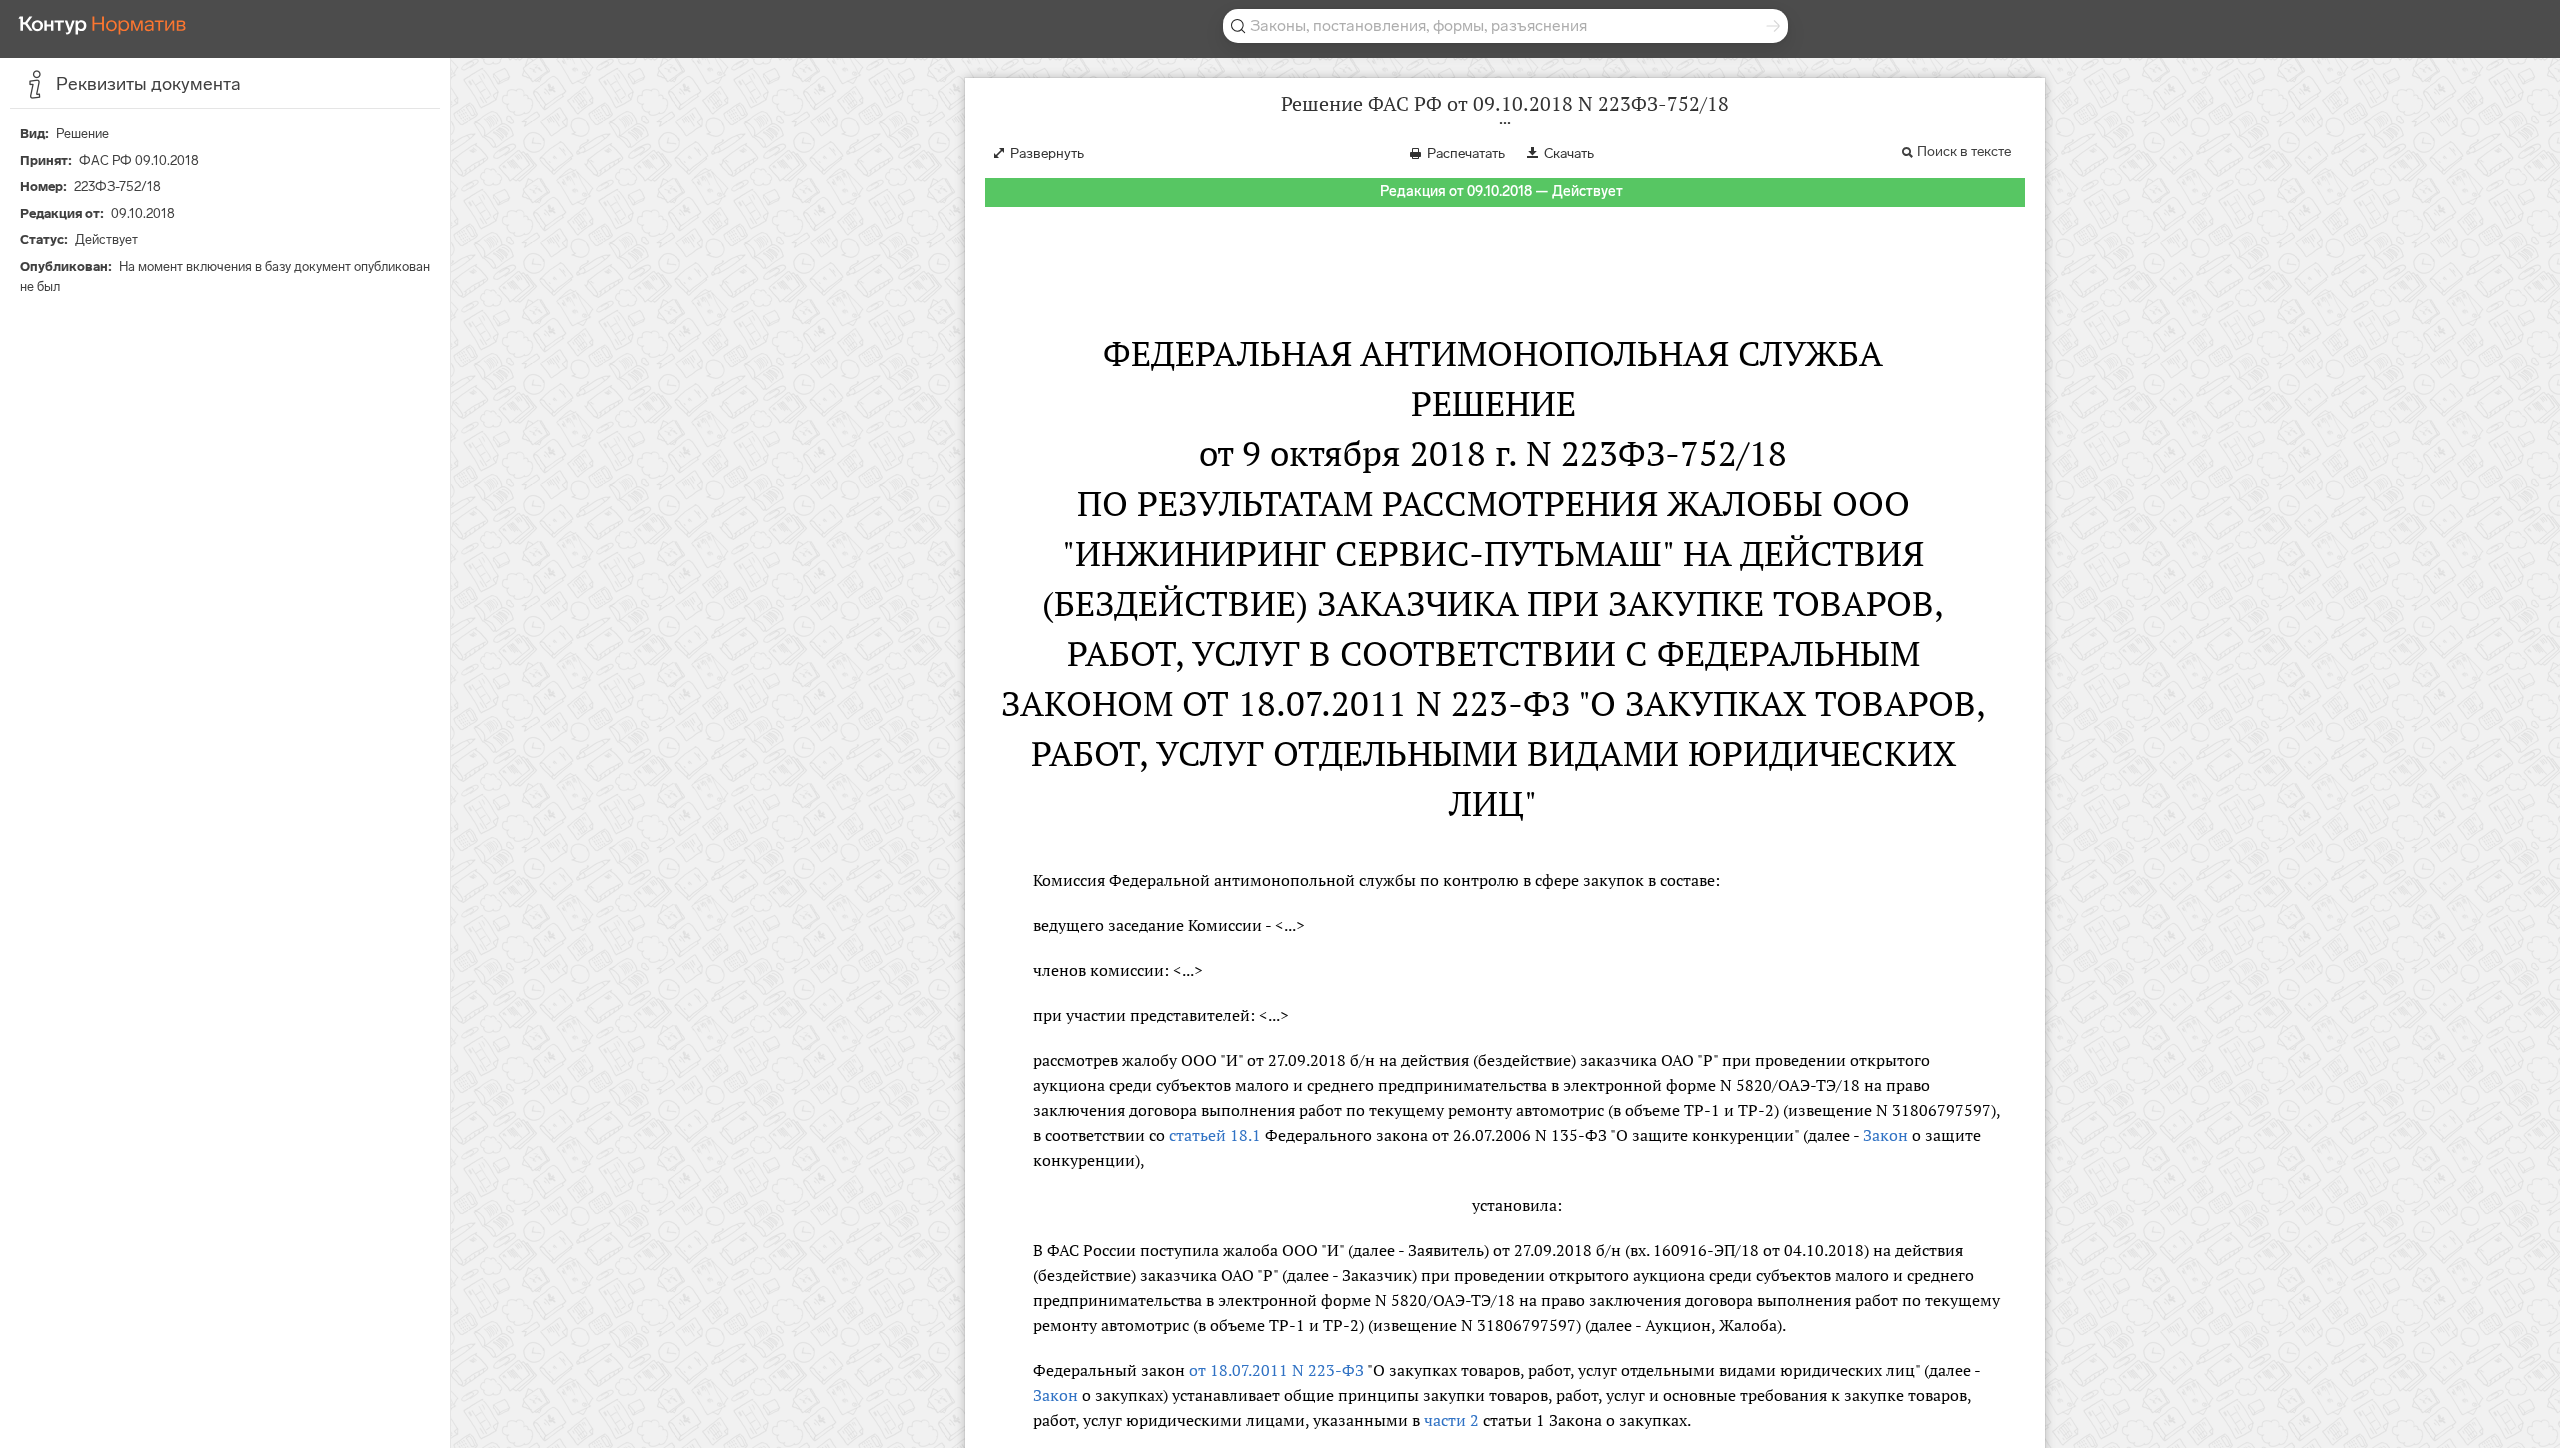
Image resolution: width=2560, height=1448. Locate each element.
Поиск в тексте (1964, 151)
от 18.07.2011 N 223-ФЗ (1276, 1370)
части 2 (1451, 1420)
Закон (1885, 1135)
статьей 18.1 (1215, 1135)
